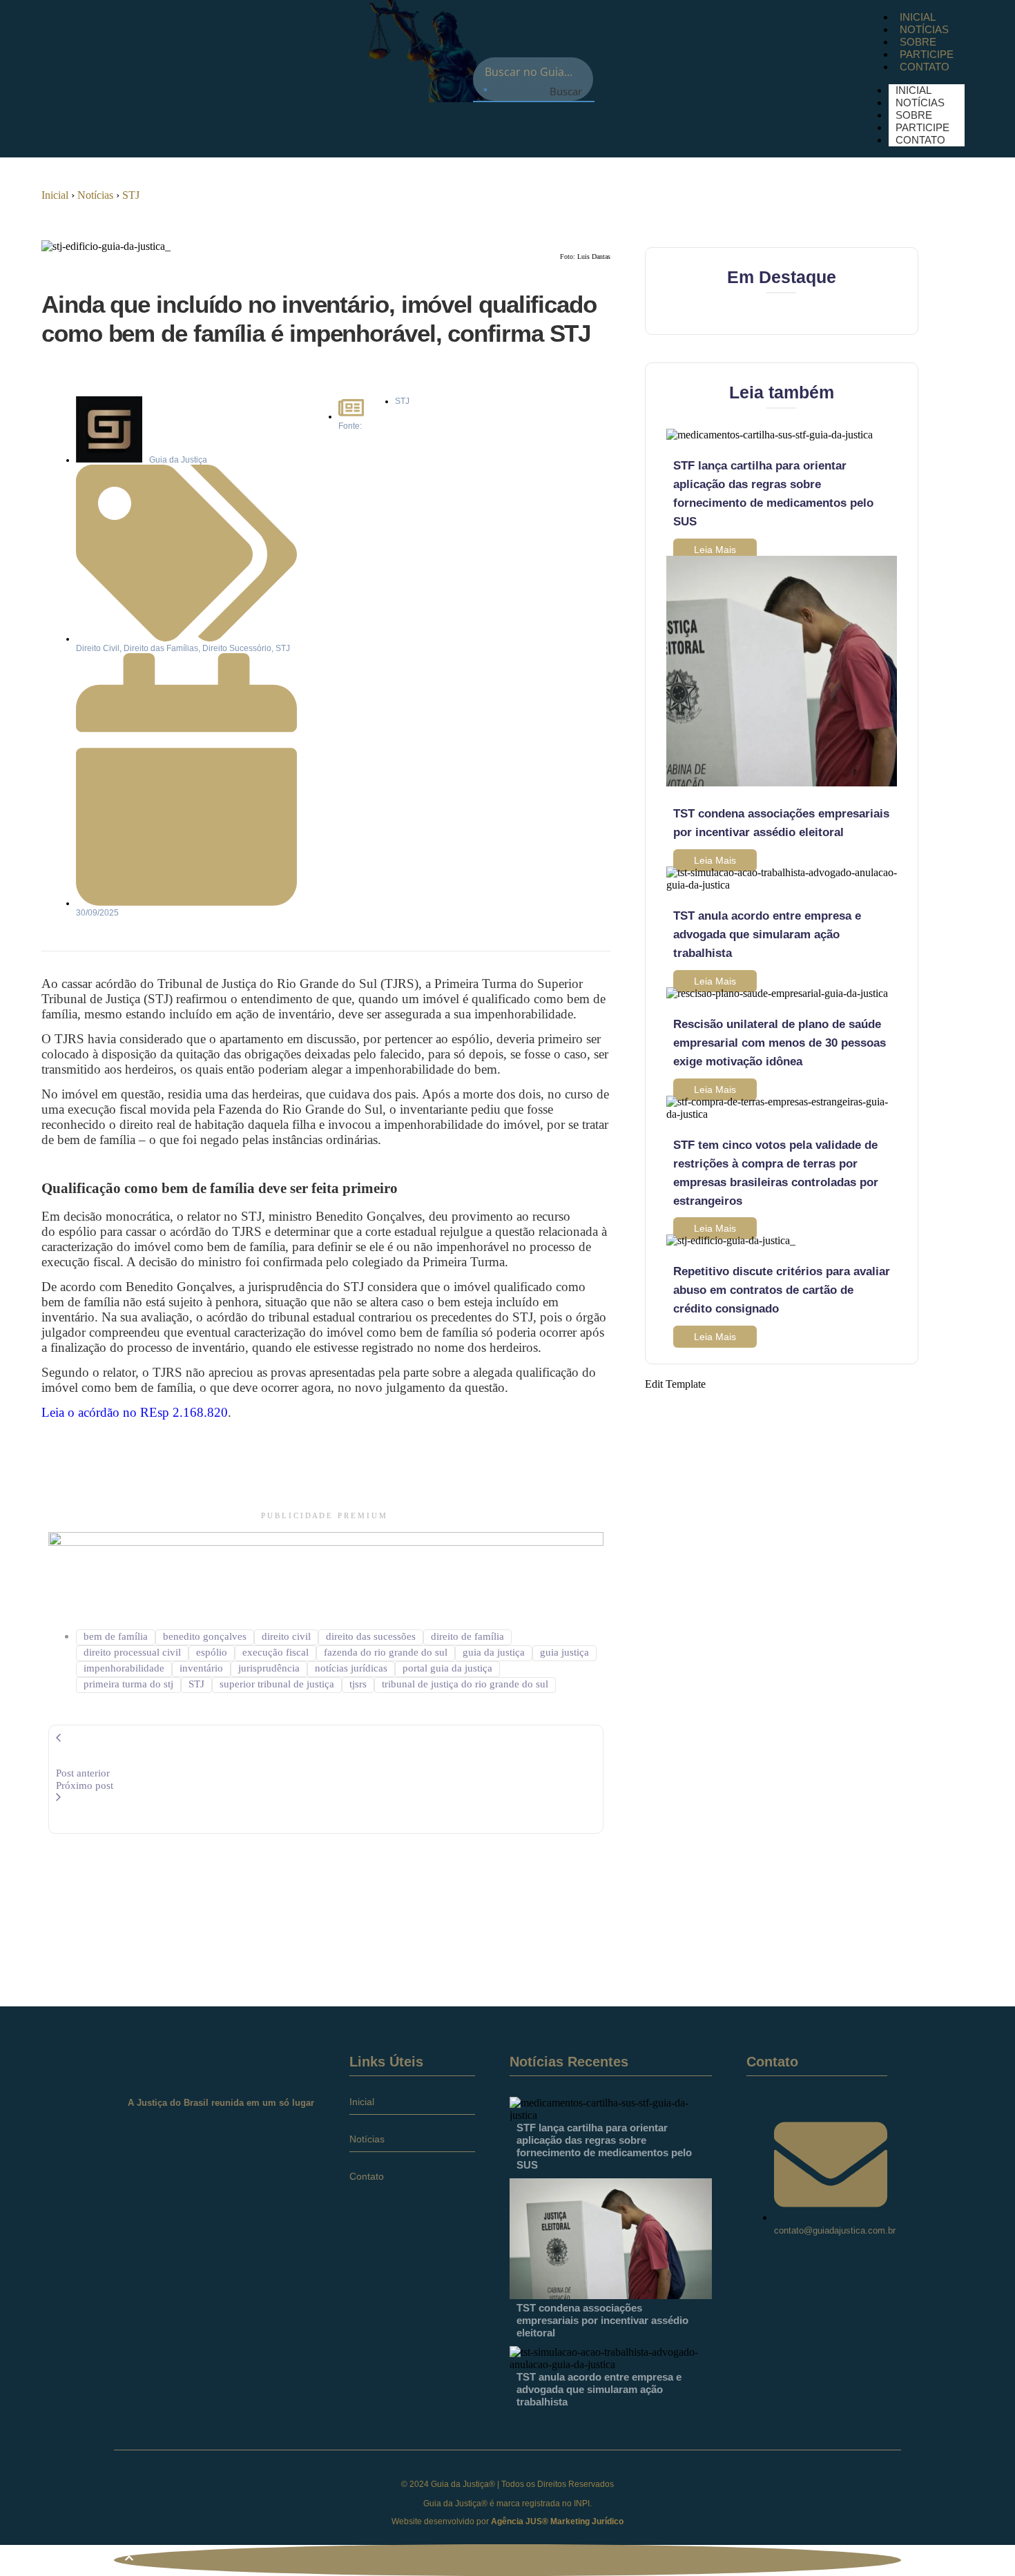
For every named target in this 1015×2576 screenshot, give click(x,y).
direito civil (286, 1636)
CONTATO (925, 67)
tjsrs (358, 1684)
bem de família (116, 1636)
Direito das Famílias (161, 648)
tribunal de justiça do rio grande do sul (465, 1684)
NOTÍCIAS (924, 29)
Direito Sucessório (237, 648)
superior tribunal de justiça (277, 1684)
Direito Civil (98, 648)
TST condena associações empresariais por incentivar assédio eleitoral (602, 2320)
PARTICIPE (927, 54)
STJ (131, 195)
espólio (212, 1652)
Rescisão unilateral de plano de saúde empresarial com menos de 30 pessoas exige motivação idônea (780, 1043)
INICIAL (918, 17)
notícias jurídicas (351, 1668)
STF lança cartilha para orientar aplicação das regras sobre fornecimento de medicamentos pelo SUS (604, 2146)
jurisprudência (269, 1668)
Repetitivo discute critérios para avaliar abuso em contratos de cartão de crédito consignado (782, 1290)
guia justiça (564, 1652)
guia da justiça (494, 1652)
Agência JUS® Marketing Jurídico (557, 2521)
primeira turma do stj (128, 1684)
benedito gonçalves (205, 1636)
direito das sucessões (371, 1636)
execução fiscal (275, 1652)
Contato (367, 2176)
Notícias (95, 195)
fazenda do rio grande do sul (386, 1652)
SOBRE (918, 42)
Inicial (55, 195)
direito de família (467, 1636)
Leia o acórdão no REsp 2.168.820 (135, 1412)
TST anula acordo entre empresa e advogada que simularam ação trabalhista (767, 934)
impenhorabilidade (124, 1668)
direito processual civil (132, 1652)
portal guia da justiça (447, 1668)
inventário (201, 1668)
